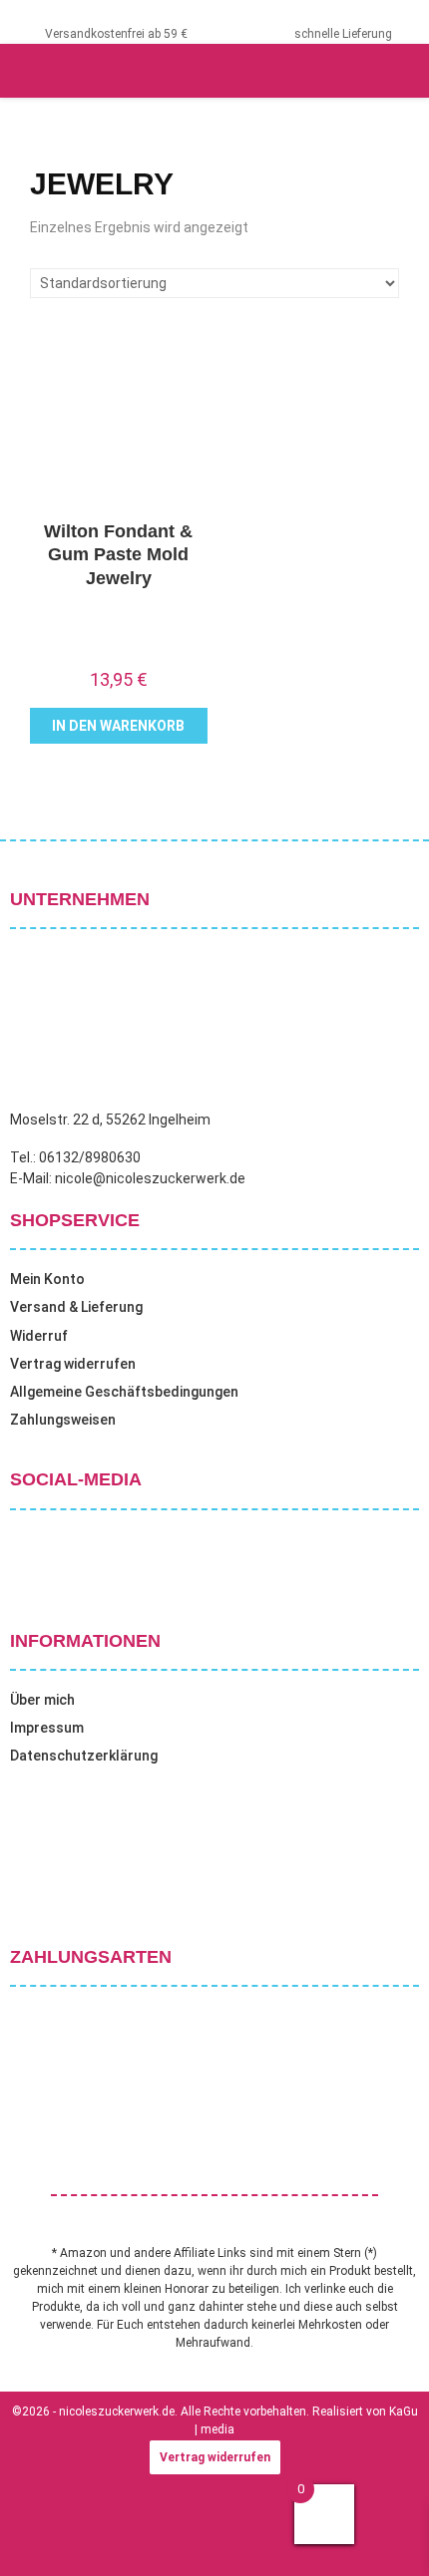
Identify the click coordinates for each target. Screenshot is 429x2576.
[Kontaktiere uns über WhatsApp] (40, 2535)
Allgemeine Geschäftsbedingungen (124, 1392)
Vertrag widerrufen (73, 1364)
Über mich (42, 1700)
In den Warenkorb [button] (118, 726)
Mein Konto (47, 1279)
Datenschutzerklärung (84, 1756)
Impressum (47, 1728)
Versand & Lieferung (76, 1307)
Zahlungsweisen (63, 1420)
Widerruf (39, 1336)
